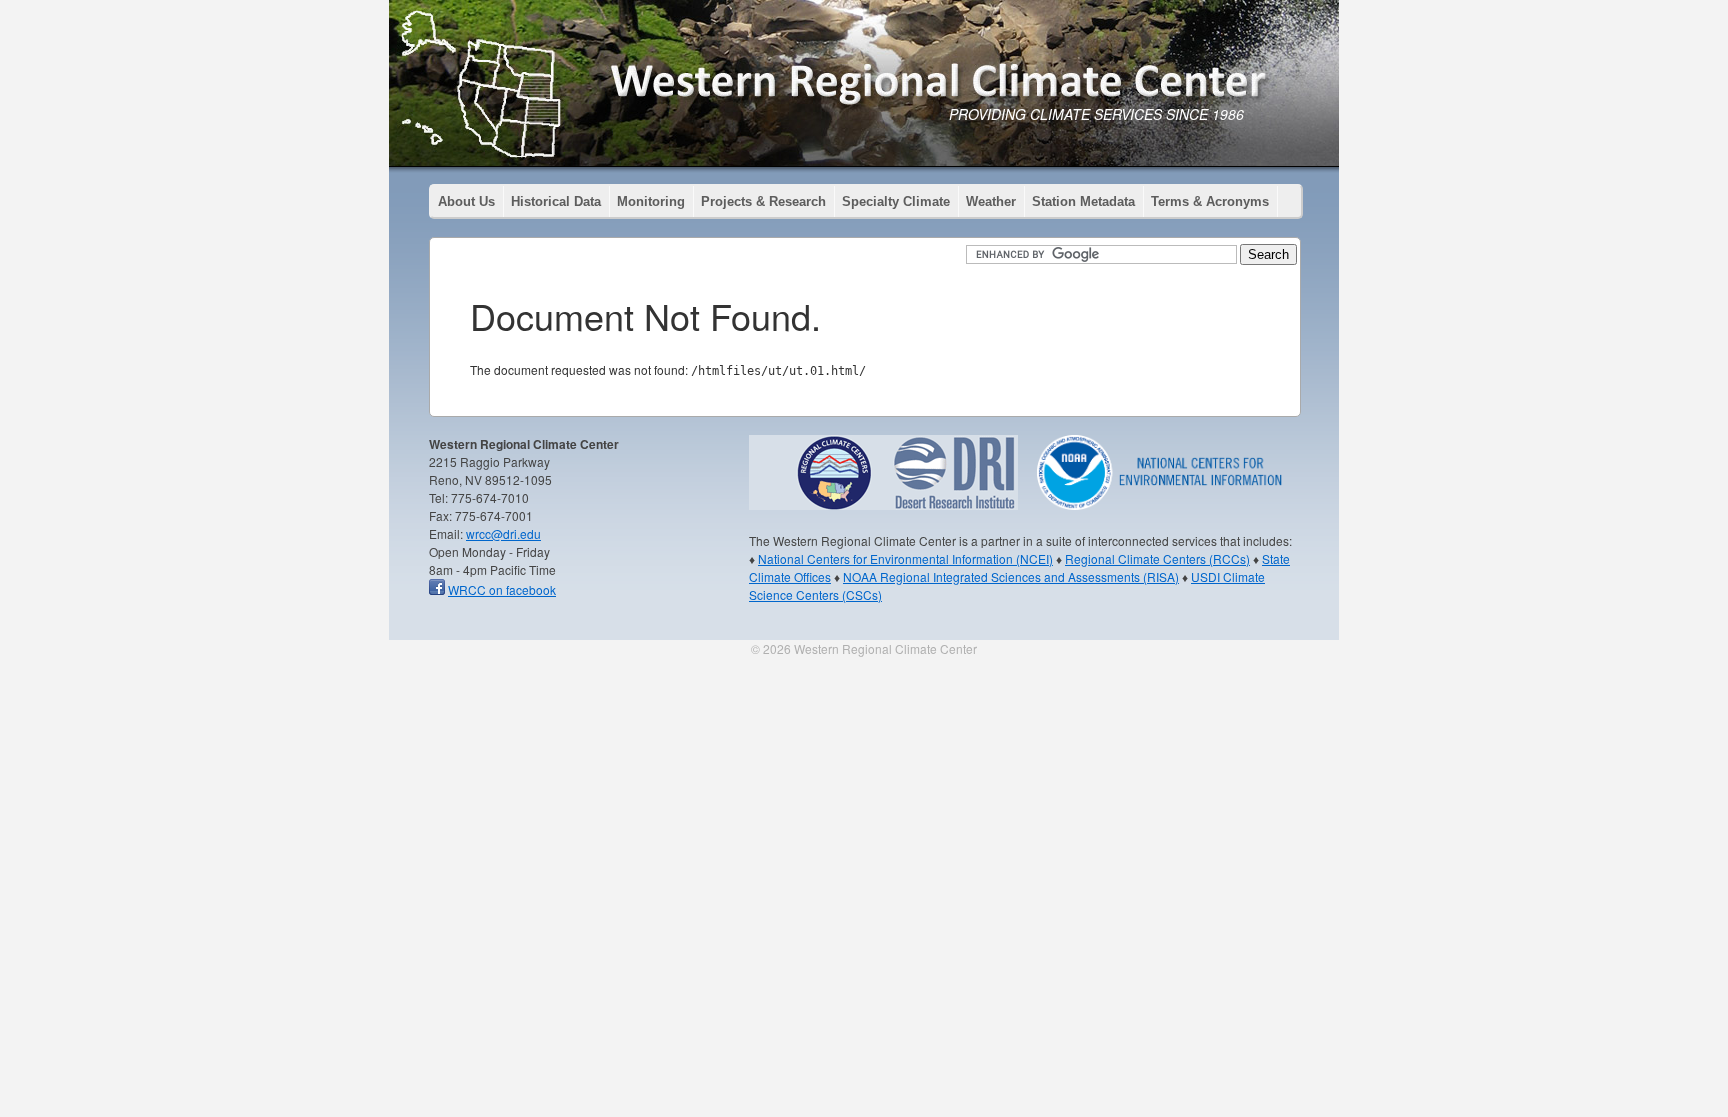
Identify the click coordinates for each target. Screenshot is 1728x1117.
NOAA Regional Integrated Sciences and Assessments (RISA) (1011, 576)
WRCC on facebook (502, 589)
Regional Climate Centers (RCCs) (1157, 558)
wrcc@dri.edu (503, 533)
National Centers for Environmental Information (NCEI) (905, 558)
